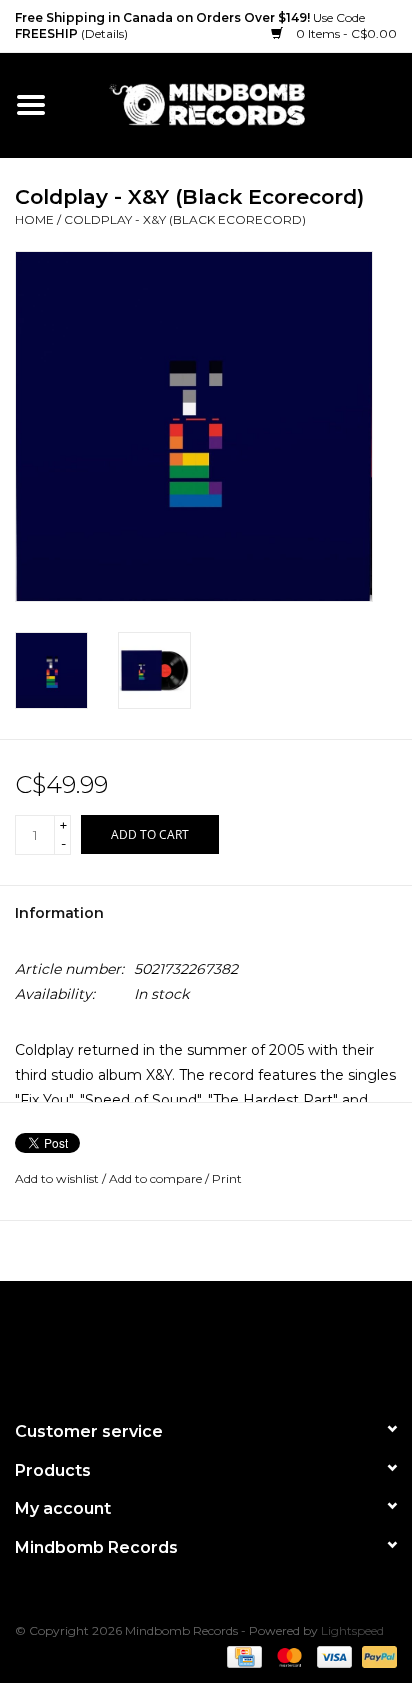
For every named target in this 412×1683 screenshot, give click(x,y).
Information (59, 913)
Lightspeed (352, 1630)
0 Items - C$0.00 (345, 33)
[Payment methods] (242, 1655)
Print (227, 1178)
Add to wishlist (57, 1178)
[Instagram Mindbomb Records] (242, 1342)
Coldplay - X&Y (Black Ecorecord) (185, 219)
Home (34, 219)
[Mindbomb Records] (237, 104)
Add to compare (157, 1178)
